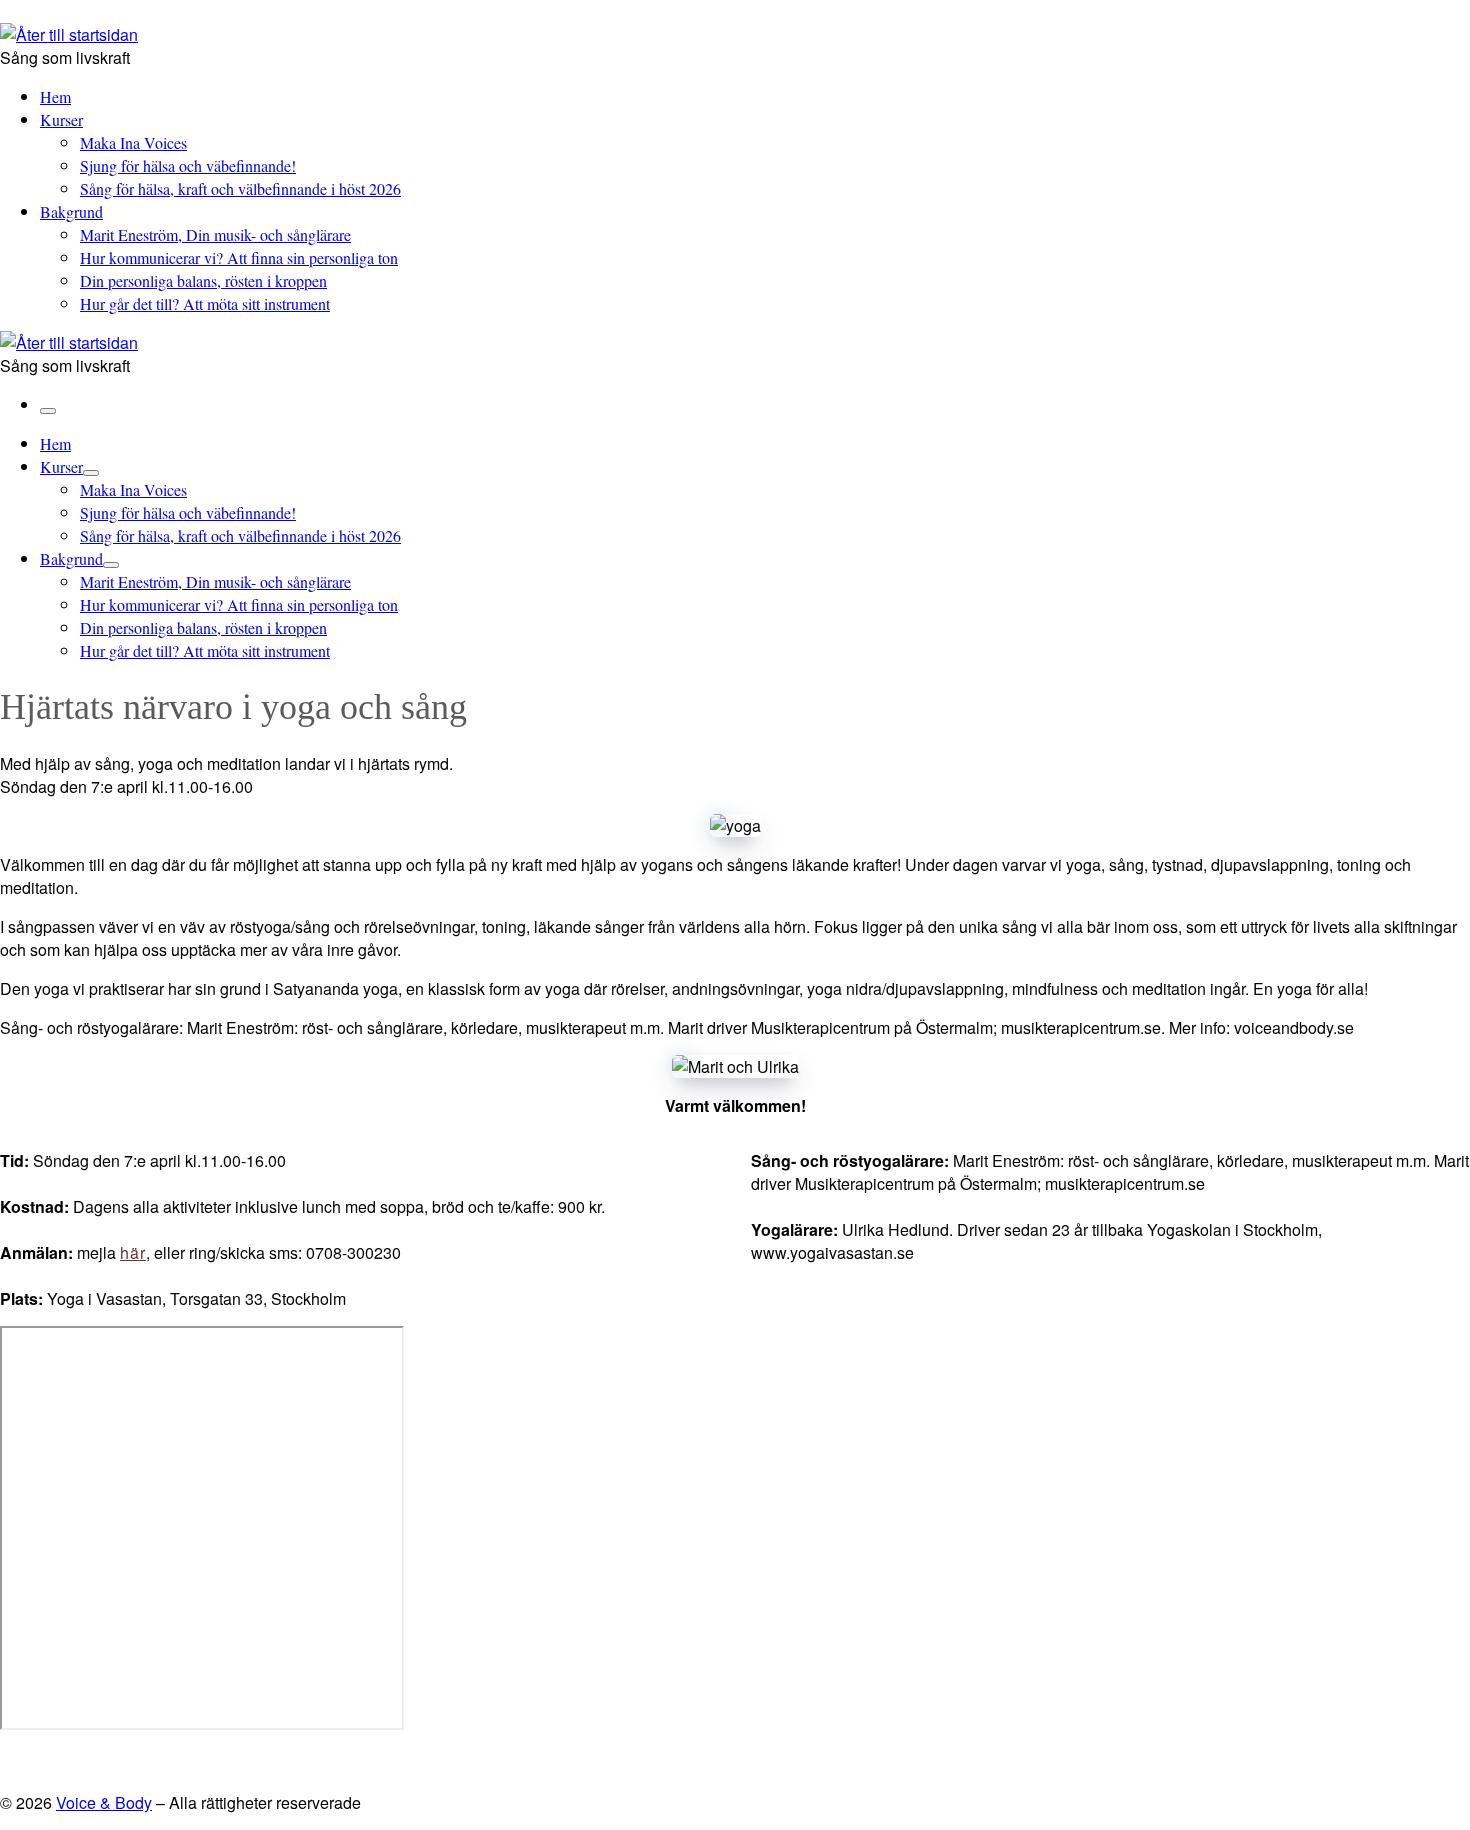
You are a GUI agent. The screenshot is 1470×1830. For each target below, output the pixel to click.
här (133, 1252)
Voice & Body (104, 1802)
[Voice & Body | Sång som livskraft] (69, 34)
